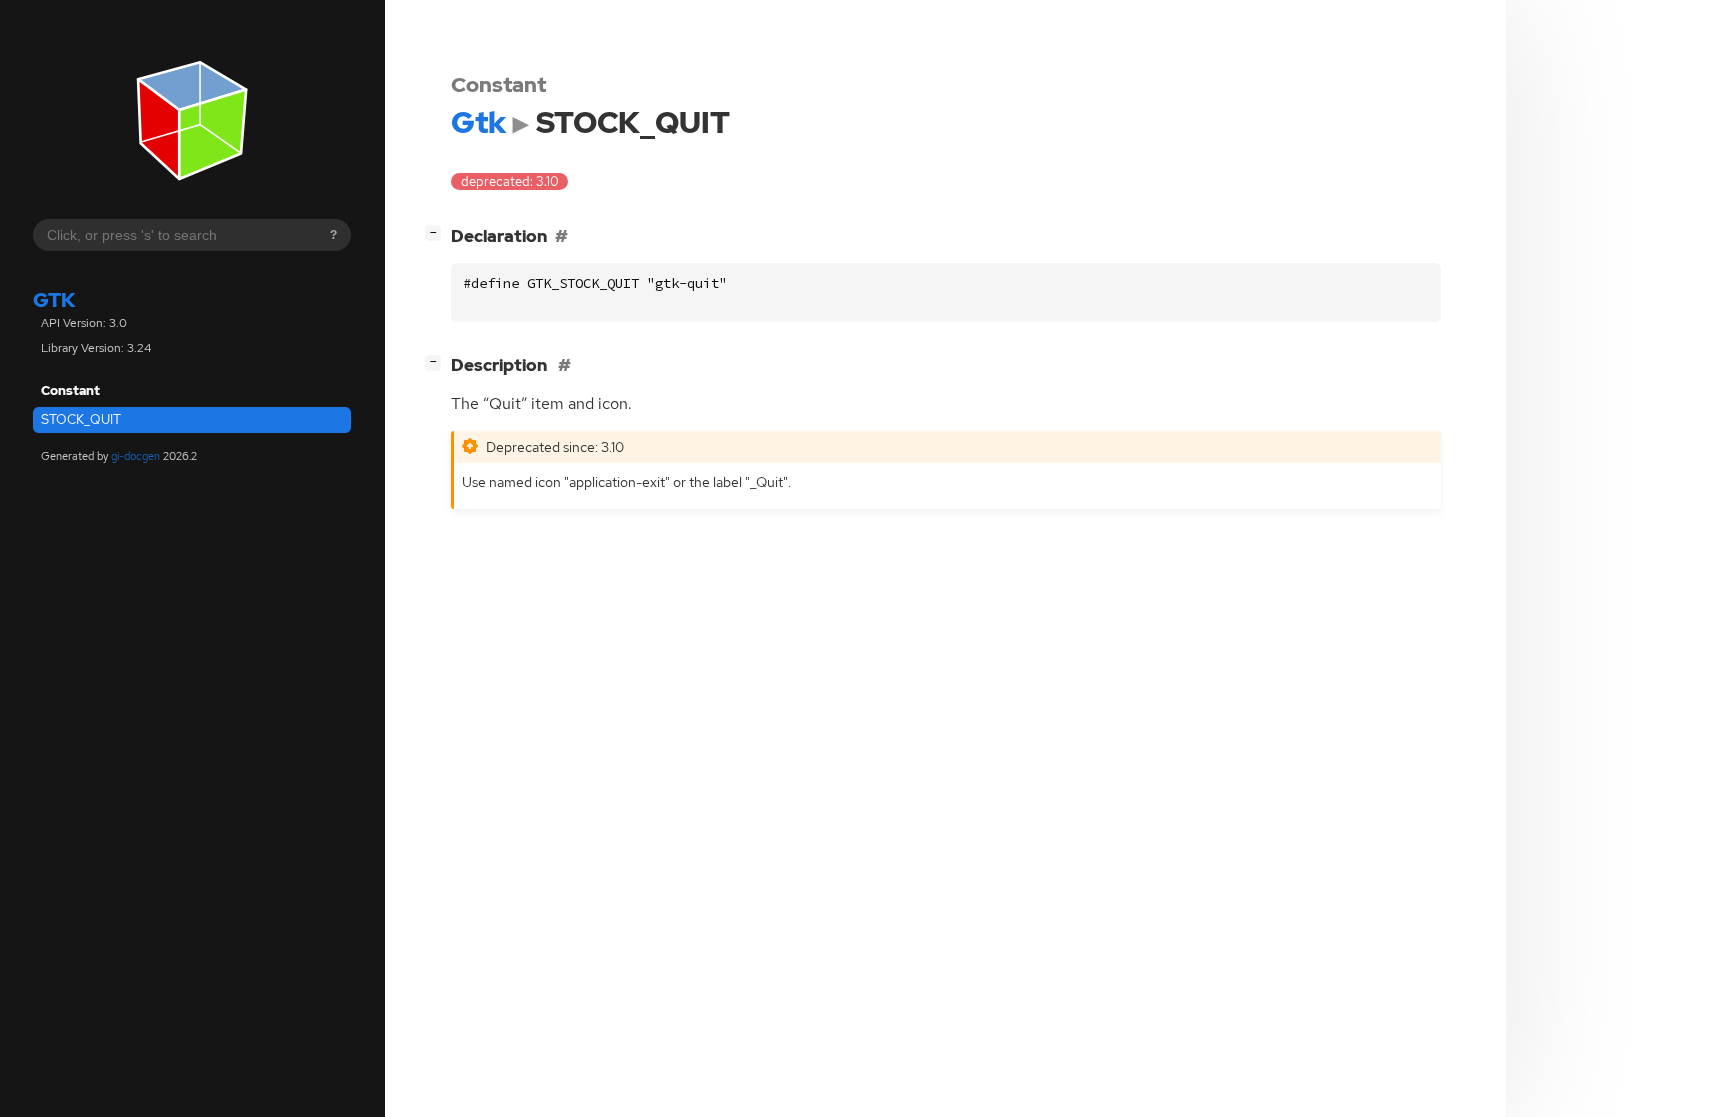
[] (437, 232)
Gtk (54, 300)
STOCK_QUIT (81, 419)
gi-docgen (135, 456)
